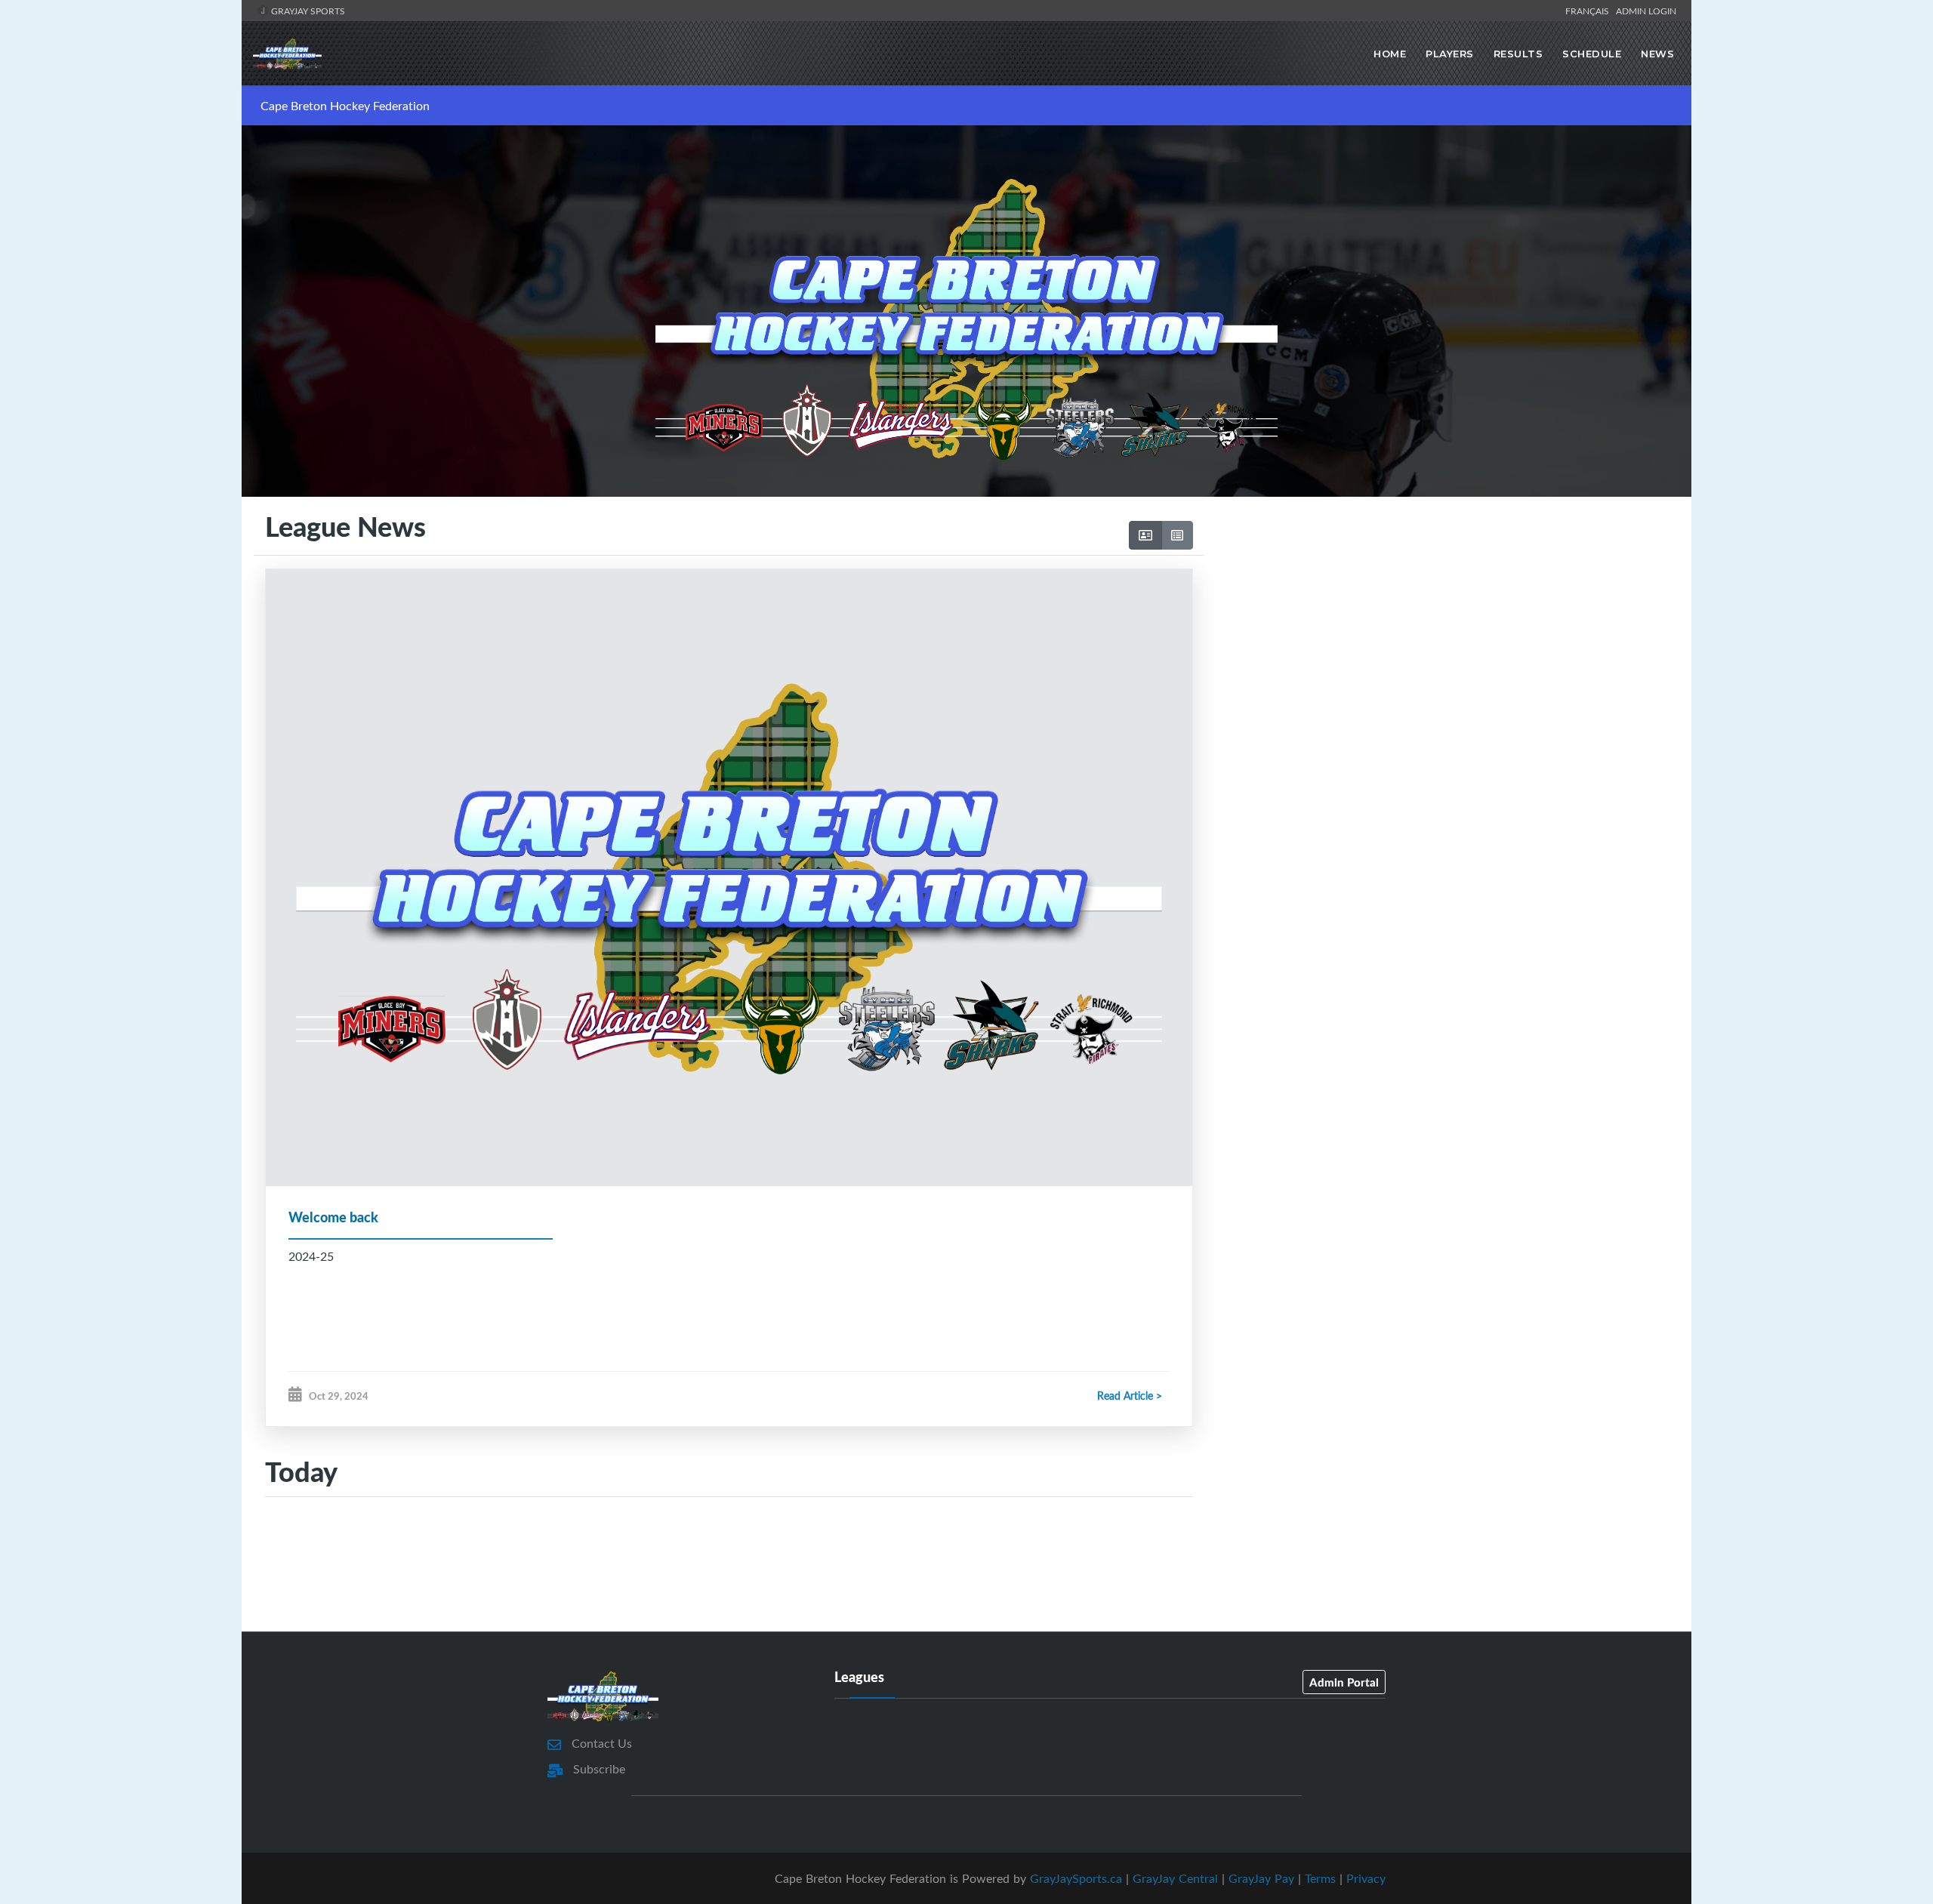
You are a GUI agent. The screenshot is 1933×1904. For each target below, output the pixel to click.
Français (1589, 11)
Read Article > (1130, 1396)
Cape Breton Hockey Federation (345, 106)
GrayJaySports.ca (1076, 1878)
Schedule (1592, 54)
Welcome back (333, 1217)
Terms (1320, 1878)
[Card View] (1145, 535)
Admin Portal (1344, 1682)
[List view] (1177, 535)
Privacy (1366, 1878)
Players (1450, 54)
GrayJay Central (1175, 1878)
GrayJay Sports (307, 11)
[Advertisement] (1442, 638)
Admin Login (1646, 11)
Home (1390, 54)
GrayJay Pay (1261, 1878)
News (1657, 54)
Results (1518, 54)
